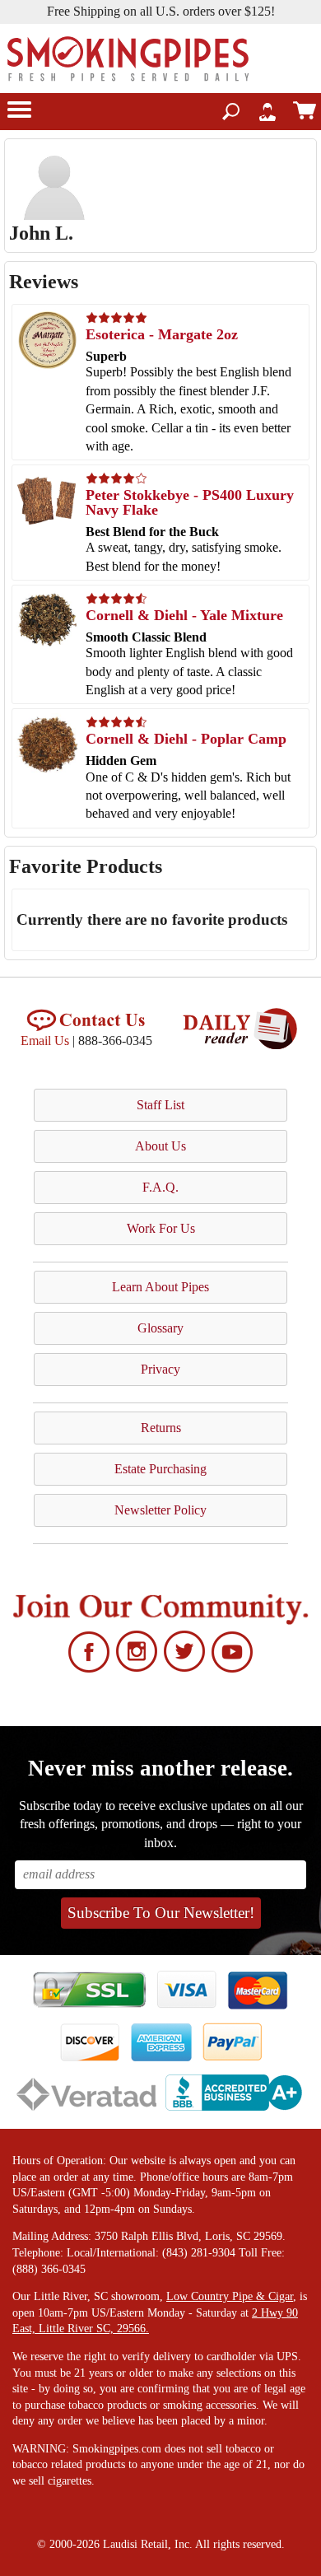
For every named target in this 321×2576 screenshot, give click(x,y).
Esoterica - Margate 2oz (162, 334)
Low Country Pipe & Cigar (230, 2296)
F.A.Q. (160, 1187)
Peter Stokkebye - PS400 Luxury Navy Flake (190, 502)
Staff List (160, 1105)
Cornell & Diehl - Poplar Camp (186, 739)
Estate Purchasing (160, 1469)
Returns (161, 1428)
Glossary (160, 1328)
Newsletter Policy (160, 1510)
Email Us (45, 1041)
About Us (160, 1146)
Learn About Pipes (160, 1287)
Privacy (160, 1369)
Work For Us (161, 1228)
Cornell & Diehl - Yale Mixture (184, 615)
